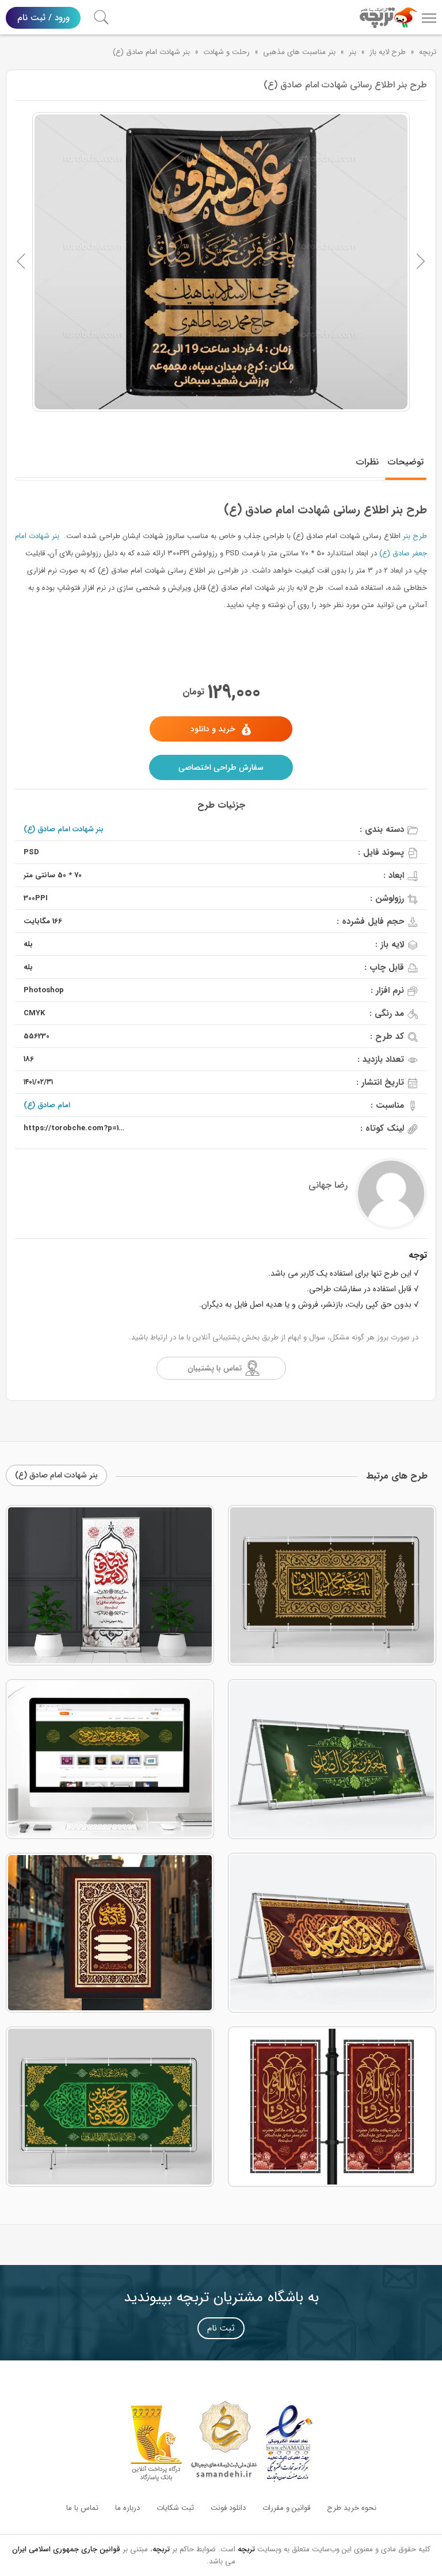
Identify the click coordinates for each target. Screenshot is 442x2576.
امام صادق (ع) (47, 1105)
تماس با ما (82, 2508)
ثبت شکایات (175, 2508)
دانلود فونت (228, 2508)
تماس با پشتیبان (215, 1368)
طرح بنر (415, 536)
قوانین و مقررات (286, 2508)
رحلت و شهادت (226, 52)
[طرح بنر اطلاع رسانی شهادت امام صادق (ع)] (221, 262)
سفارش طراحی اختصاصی (221, 767)
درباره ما (127, 2508)
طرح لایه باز (388, 52)
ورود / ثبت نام (43, 18)
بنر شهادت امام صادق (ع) (151, 52)
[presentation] (21, 262)
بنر (353, 52)
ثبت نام (221, 2328)
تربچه (428, 52)
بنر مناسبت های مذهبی (299, 52)
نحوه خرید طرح (352, 2508)
